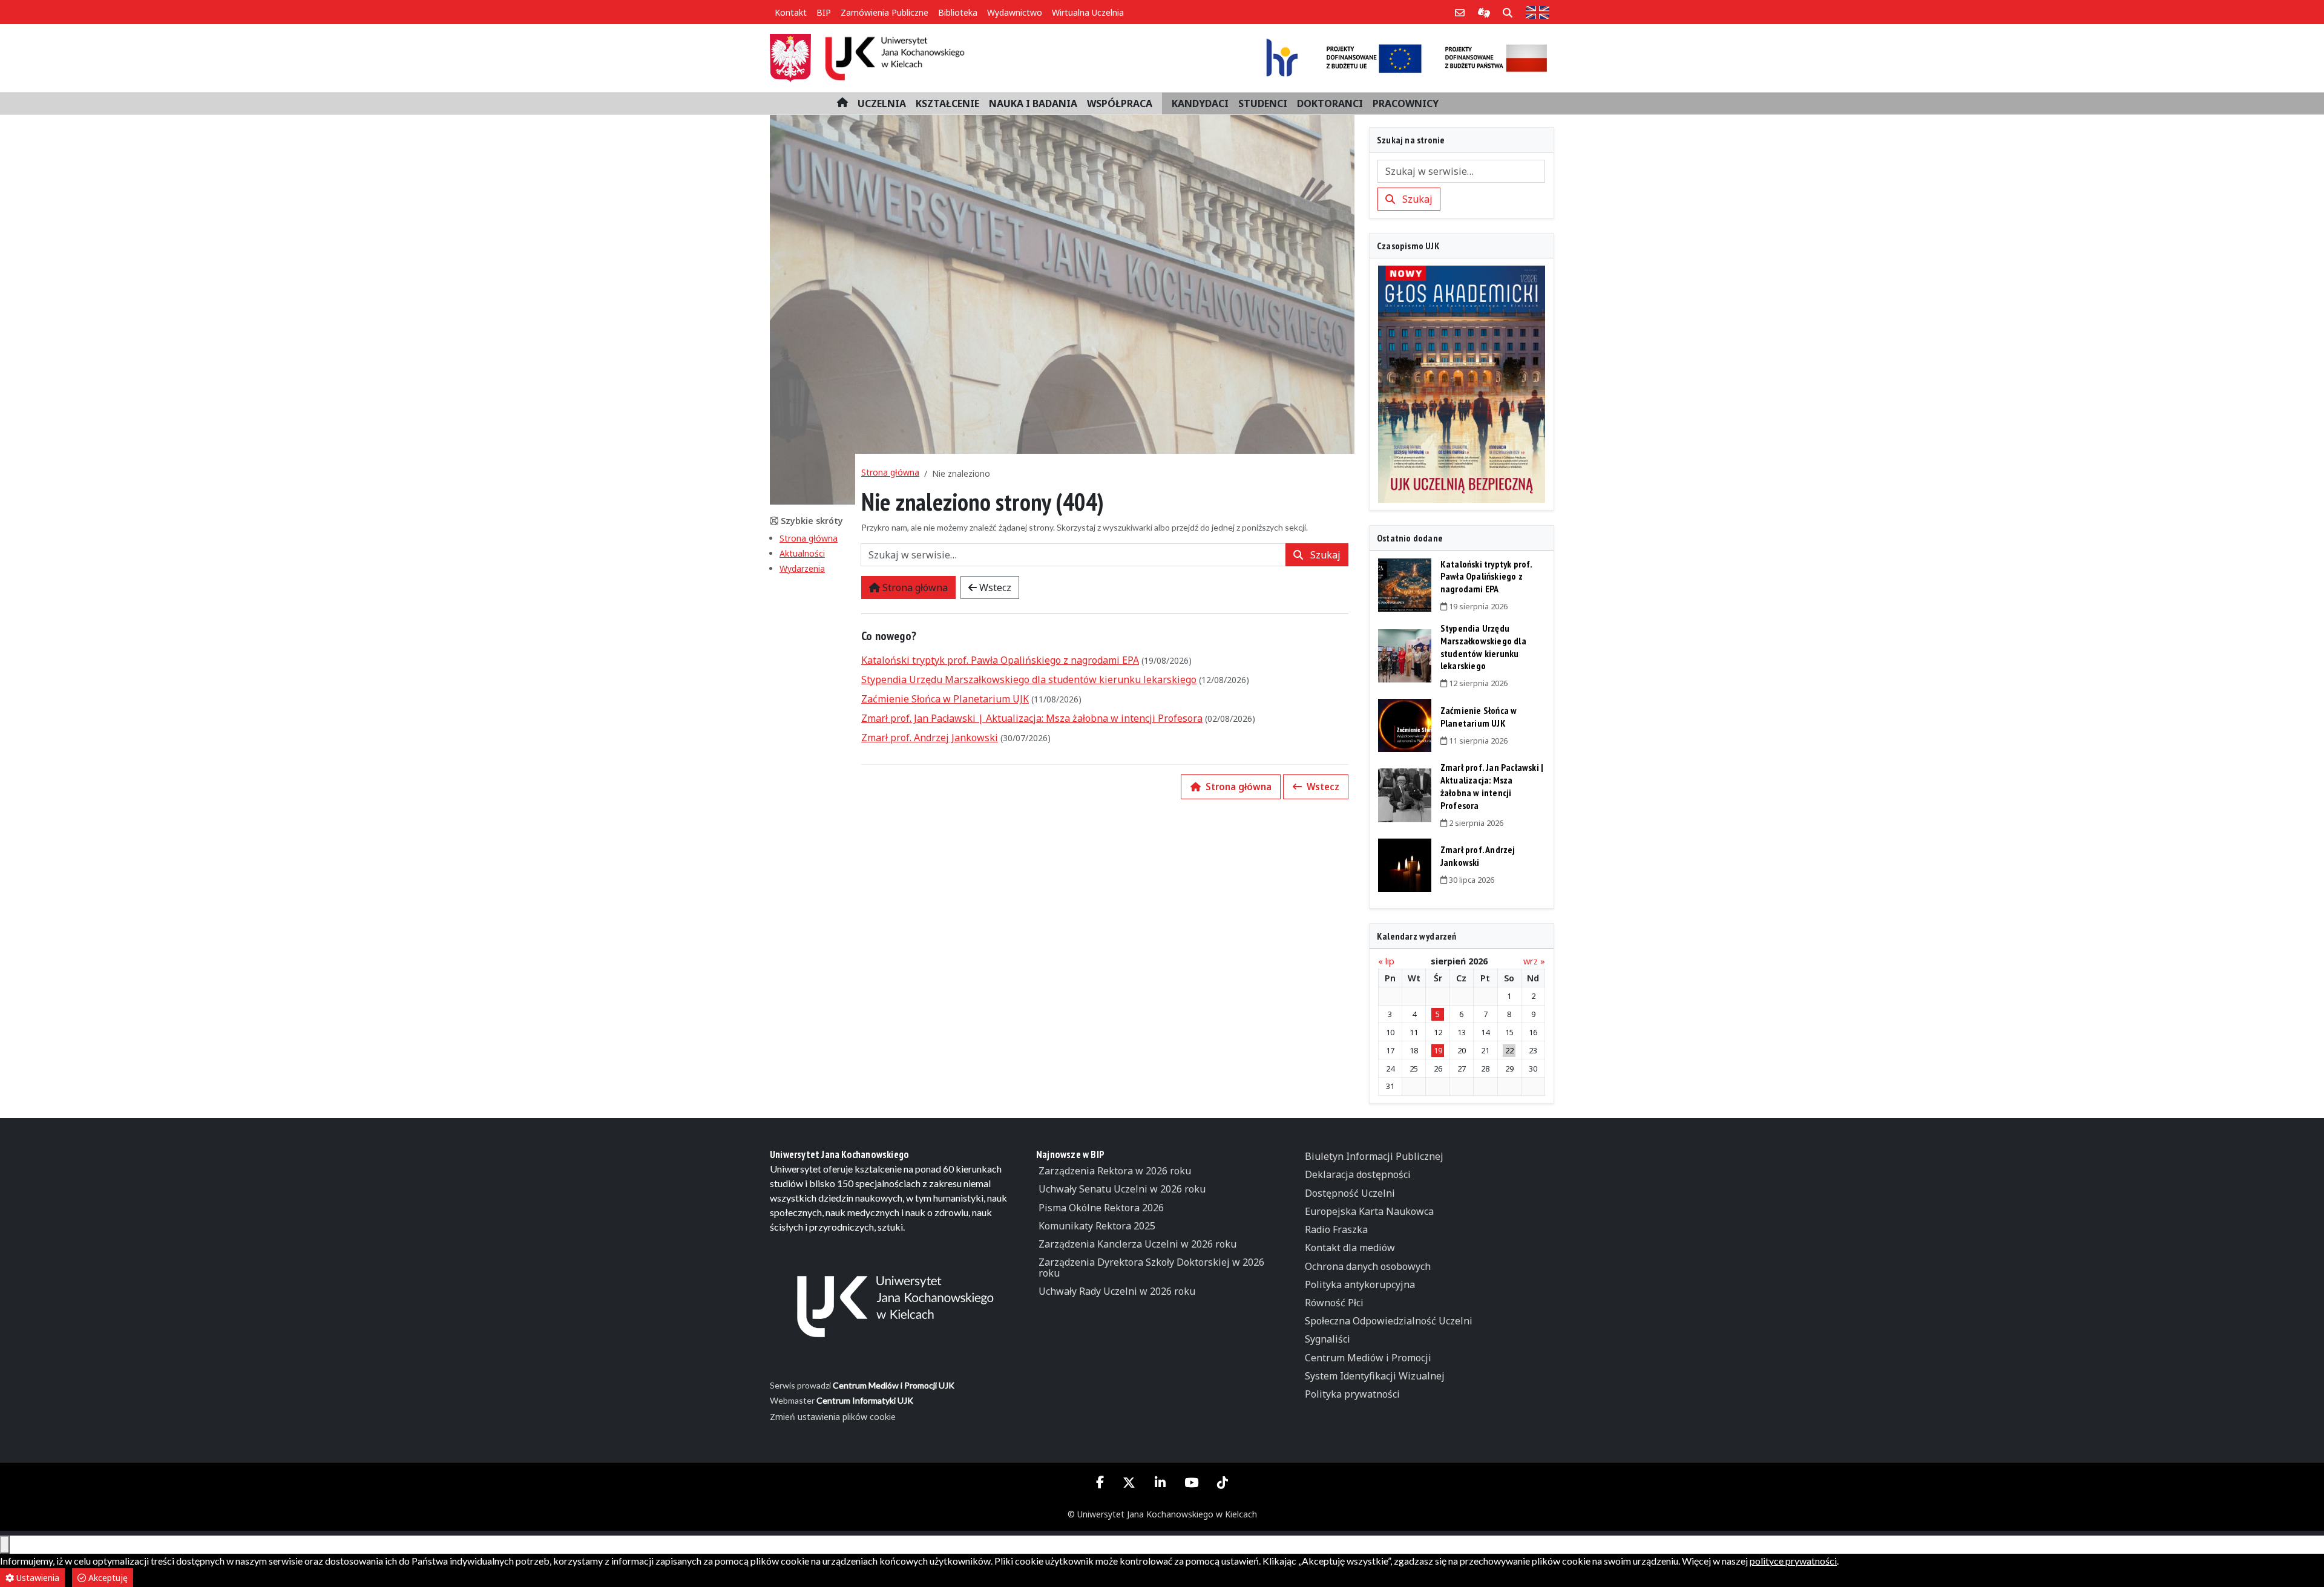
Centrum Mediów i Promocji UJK (894, 1385)
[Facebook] (1100, 1482)
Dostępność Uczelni (1350, 1193)
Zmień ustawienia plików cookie (833, 1417)
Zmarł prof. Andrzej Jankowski (930, 738)
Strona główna (809, 538)
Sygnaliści (1328, 1339)
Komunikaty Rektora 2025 (1097, 1226)
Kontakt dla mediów (1350, 1248)
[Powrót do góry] (5, 1545)
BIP (824, 12)
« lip (1386, 961)
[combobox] (1073, 555)
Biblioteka (958, 12)
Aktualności (802, 553)
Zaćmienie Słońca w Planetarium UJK (945, 699)
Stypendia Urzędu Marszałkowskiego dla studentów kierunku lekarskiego (1029, 679)
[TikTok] (1222, 1483)
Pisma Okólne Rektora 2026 (1101, 1208)
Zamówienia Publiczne (885, 12)
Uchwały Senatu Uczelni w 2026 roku (1122, 1189)
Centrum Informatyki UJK (865, 1400)
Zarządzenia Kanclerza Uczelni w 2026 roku (1137, 1244)
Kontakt (791, 12)
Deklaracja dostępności (1358, 1174)
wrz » (1534, 961)
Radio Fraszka (1336, 1229)
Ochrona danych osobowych (1368, 1266)
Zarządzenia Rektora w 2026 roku (1115, 1171)
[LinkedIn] (1160, 1483)
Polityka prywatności (1352, 1394)
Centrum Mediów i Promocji (1368, 1358)
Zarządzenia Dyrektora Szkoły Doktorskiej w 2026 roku (1151, 1268)
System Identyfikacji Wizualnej (1375, 1376)
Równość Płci (1334, 1303)
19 (1438, 1050)
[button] (882, 103)
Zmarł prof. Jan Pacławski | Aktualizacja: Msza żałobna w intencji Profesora (1032, 718)
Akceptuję (107, 1578)
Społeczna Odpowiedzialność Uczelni (1389, 1321)
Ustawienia (37, 1578)
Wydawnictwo (1015, 12)
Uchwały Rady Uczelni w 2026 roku (1117, 1291)
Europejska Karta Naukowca (1369, 1211)
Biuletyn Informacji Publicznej (1374, 1156)
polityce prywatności (1793, 1561)
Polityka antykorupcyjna (1360, 1284)
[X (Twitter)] (1129, 1483)
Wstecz (994, 587)
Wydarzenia (802, 568)
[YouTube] (1191, 1483)
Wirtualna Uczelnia (1088, 12)
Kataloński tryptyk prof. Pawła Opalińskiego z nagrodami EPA (1000, 660)
